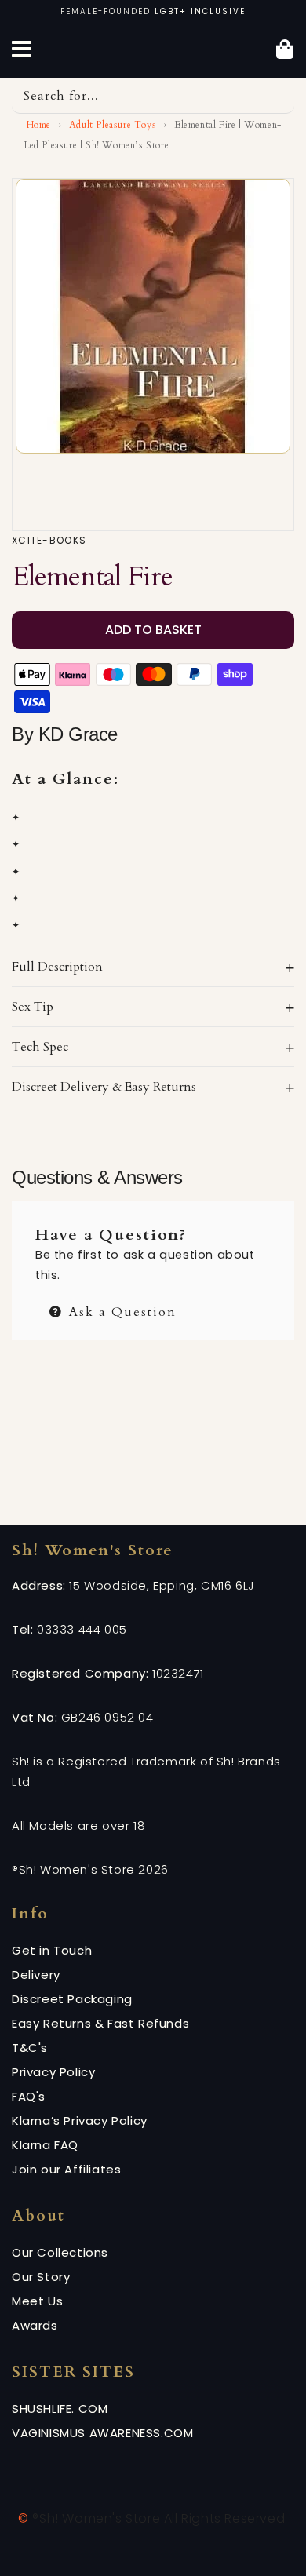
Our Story (41, 2277)
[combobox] (153, 96)
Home (37, 125)
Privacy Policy (53, 2072)
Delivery (36, 1975)
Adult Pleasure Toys (113, 125)
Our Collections (60, 2252)
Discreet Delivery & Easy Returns (104, 1087)
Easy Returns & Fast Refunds (100, 2023)
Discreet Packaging (72, 1999)
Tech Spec (40, 1047)
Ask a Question (120, 1310)
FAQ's (29, 2096)
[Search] (277, 96)
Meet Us (37, 2301)
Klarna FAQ (45, 2145)
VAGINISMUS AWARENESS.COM (102, 2433)
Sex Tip (33, 1007)
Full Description (57, 967)
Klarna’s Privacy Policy (80, 2121)
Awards (35, 2325)
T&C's (30, 2048)
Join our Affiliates (66, 2169)
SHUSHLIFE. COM (60, 2408)
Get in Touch (52, 1950)
